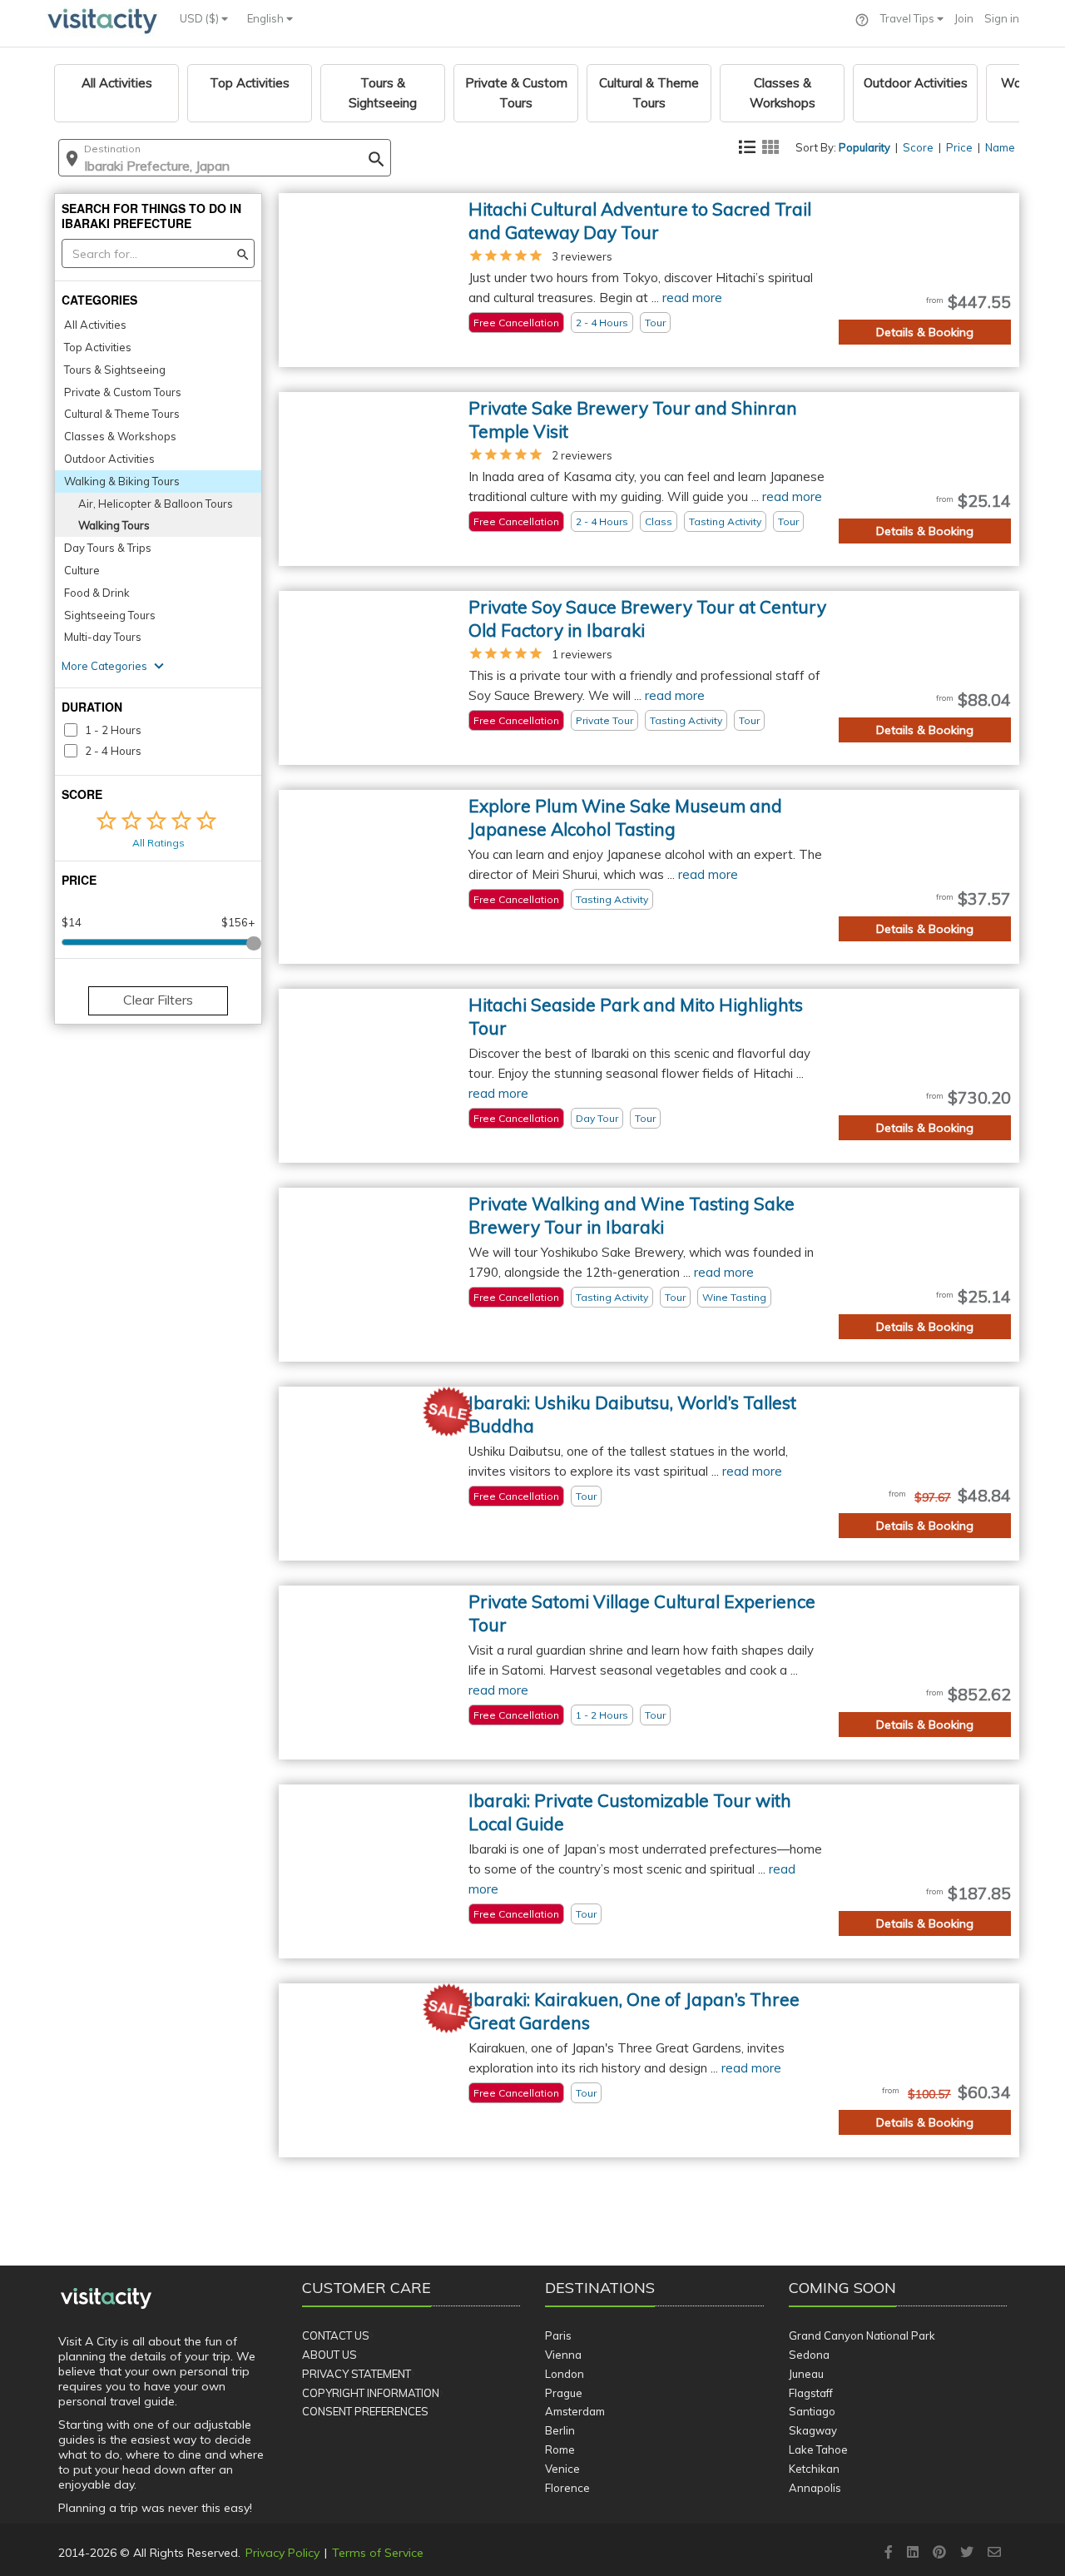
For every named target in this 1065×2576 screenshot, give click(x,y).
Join (964, 18)
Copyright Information (371, 2393)
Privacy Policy (282, 2553)
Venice (562, 2469)
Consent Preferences (365, 2411)
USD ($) (201, 18)
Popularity (864, 147)
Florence (567, 2488)
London (565, 2374)
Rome (560, 2449)
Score (918, 147)
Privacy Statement (357, 2374)
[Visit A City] (106, 2299)
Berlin (560, 2430)
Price (959, 147)
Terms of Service (378, 2553)
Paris (558, 2335)
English (267, 18)
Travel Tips (909, 18)
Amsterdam (575, 2411)
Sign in (1002, 18)
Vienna (563, 2355)
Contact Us (336, 2335)
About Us (329, 2355)
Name (1000, 147)
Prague (564, 2393)
